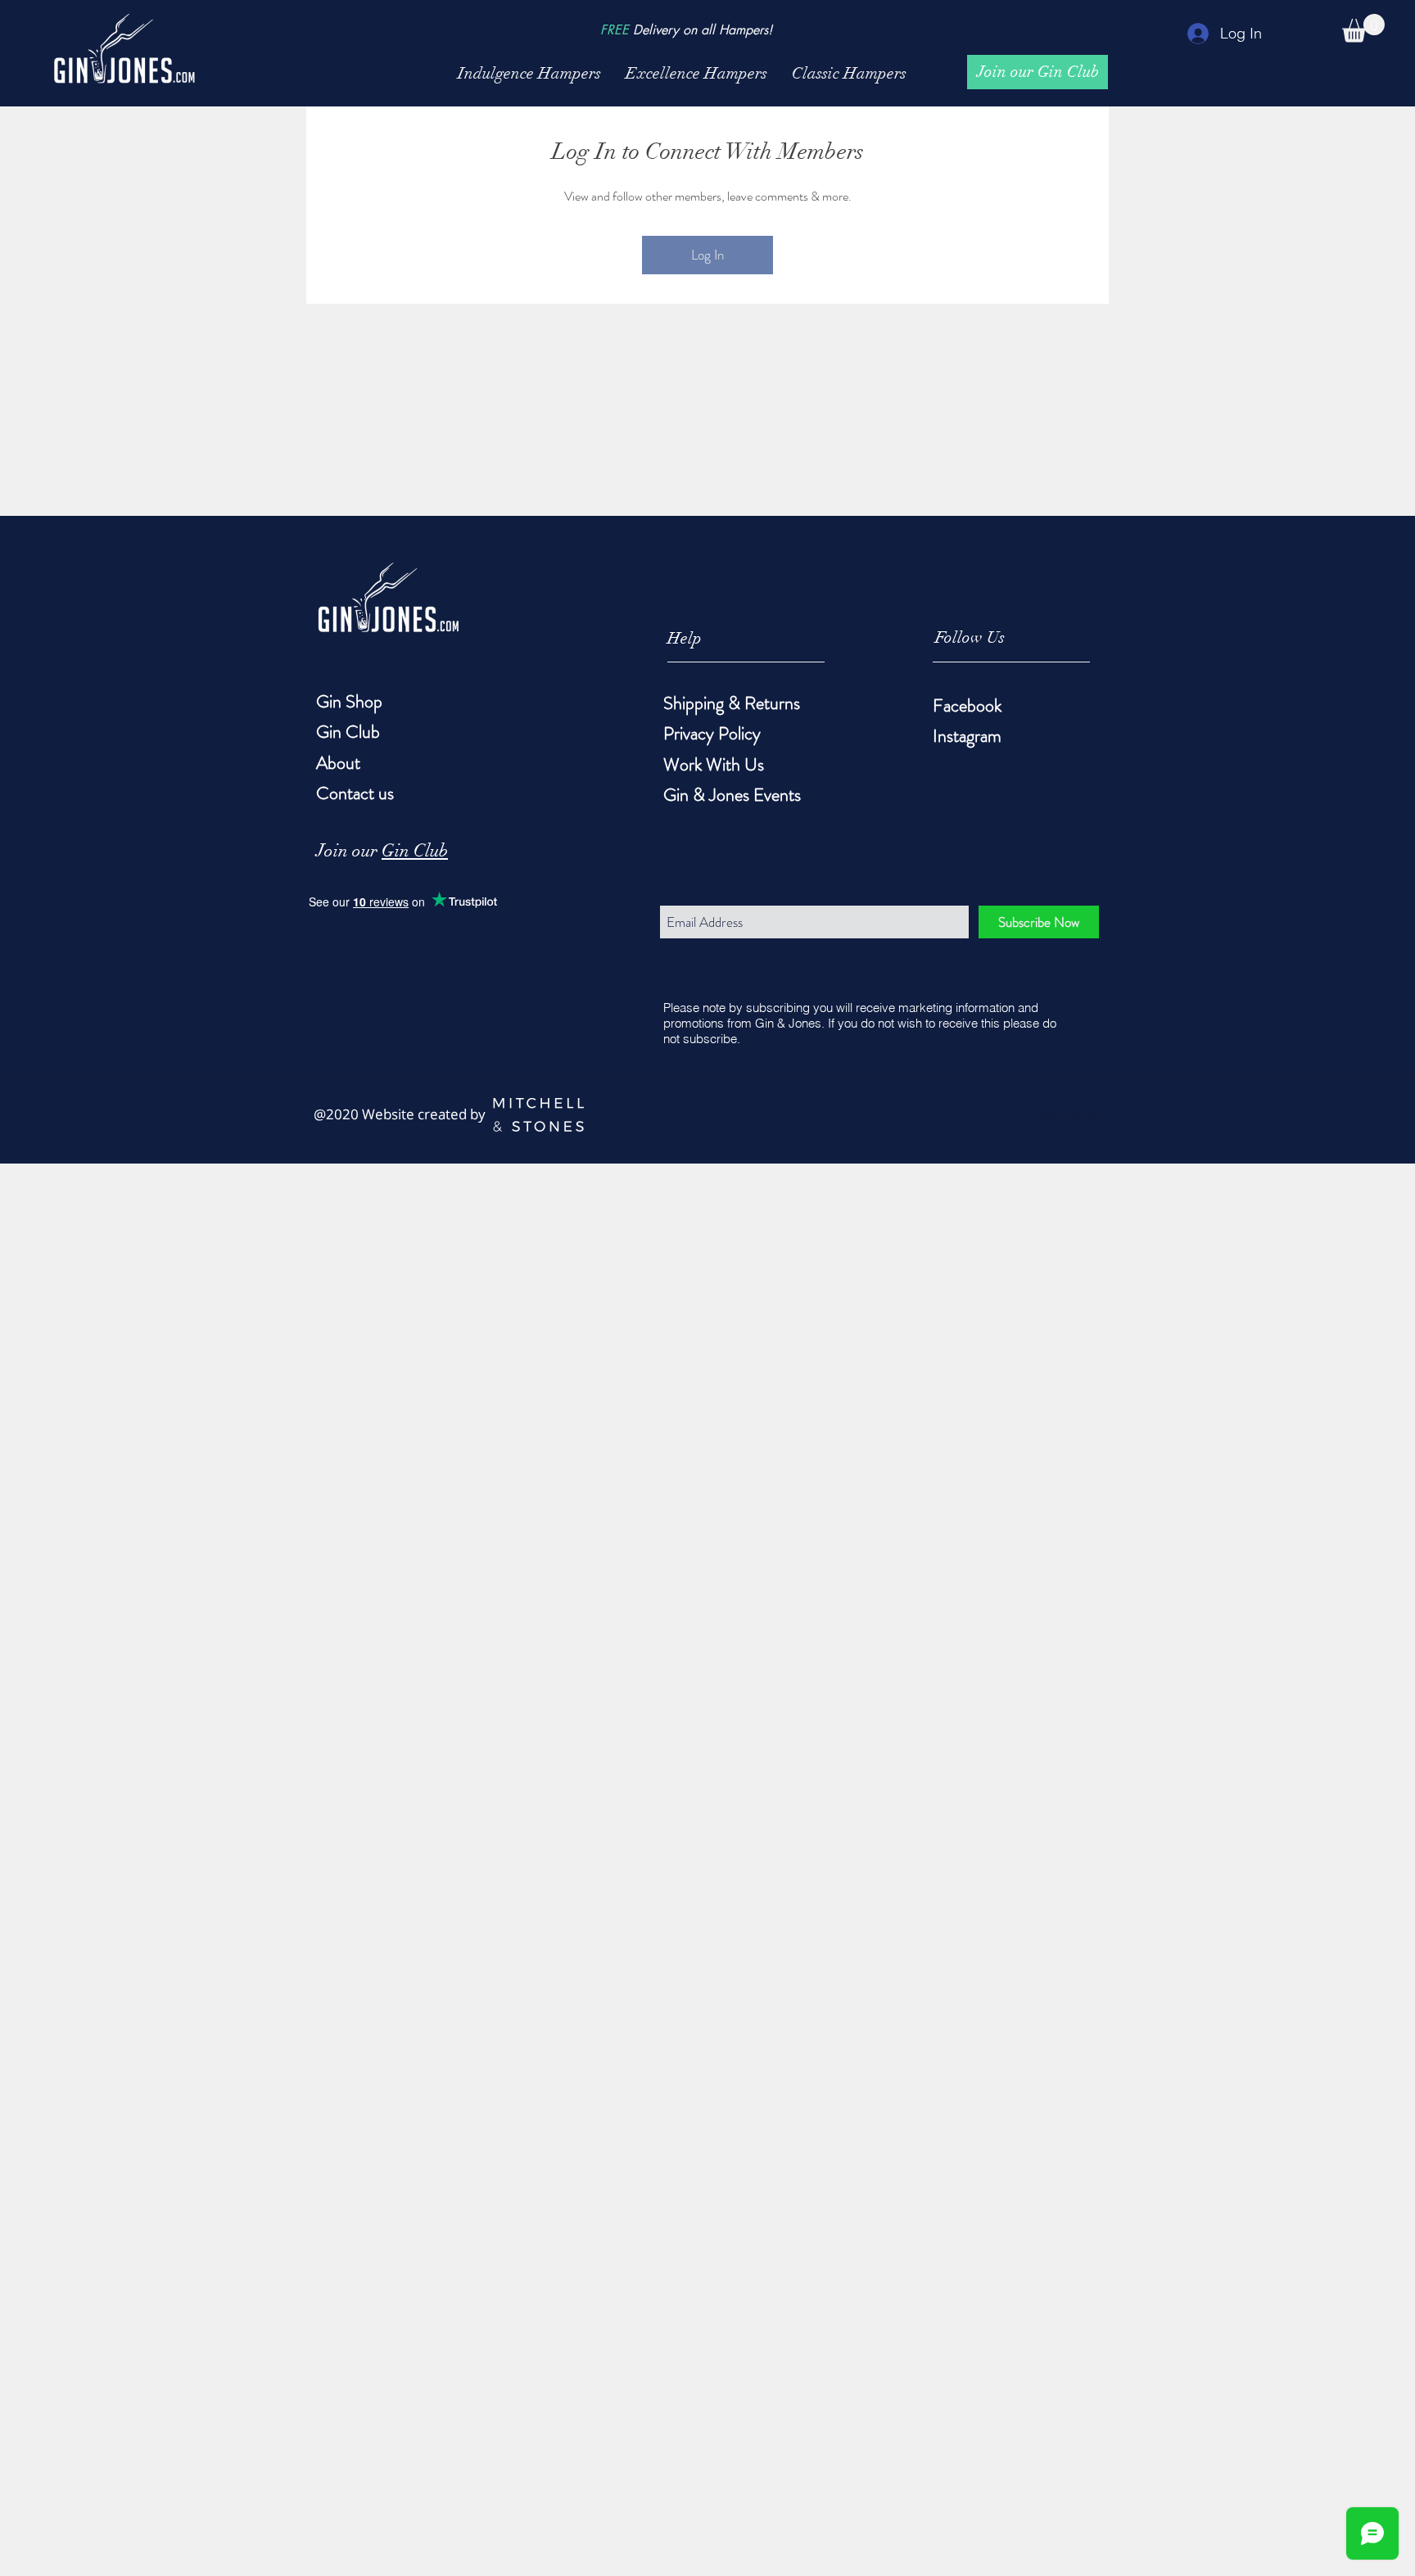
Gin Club (415, 850)
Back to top (1071, 1114)
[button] (1363, 28)
